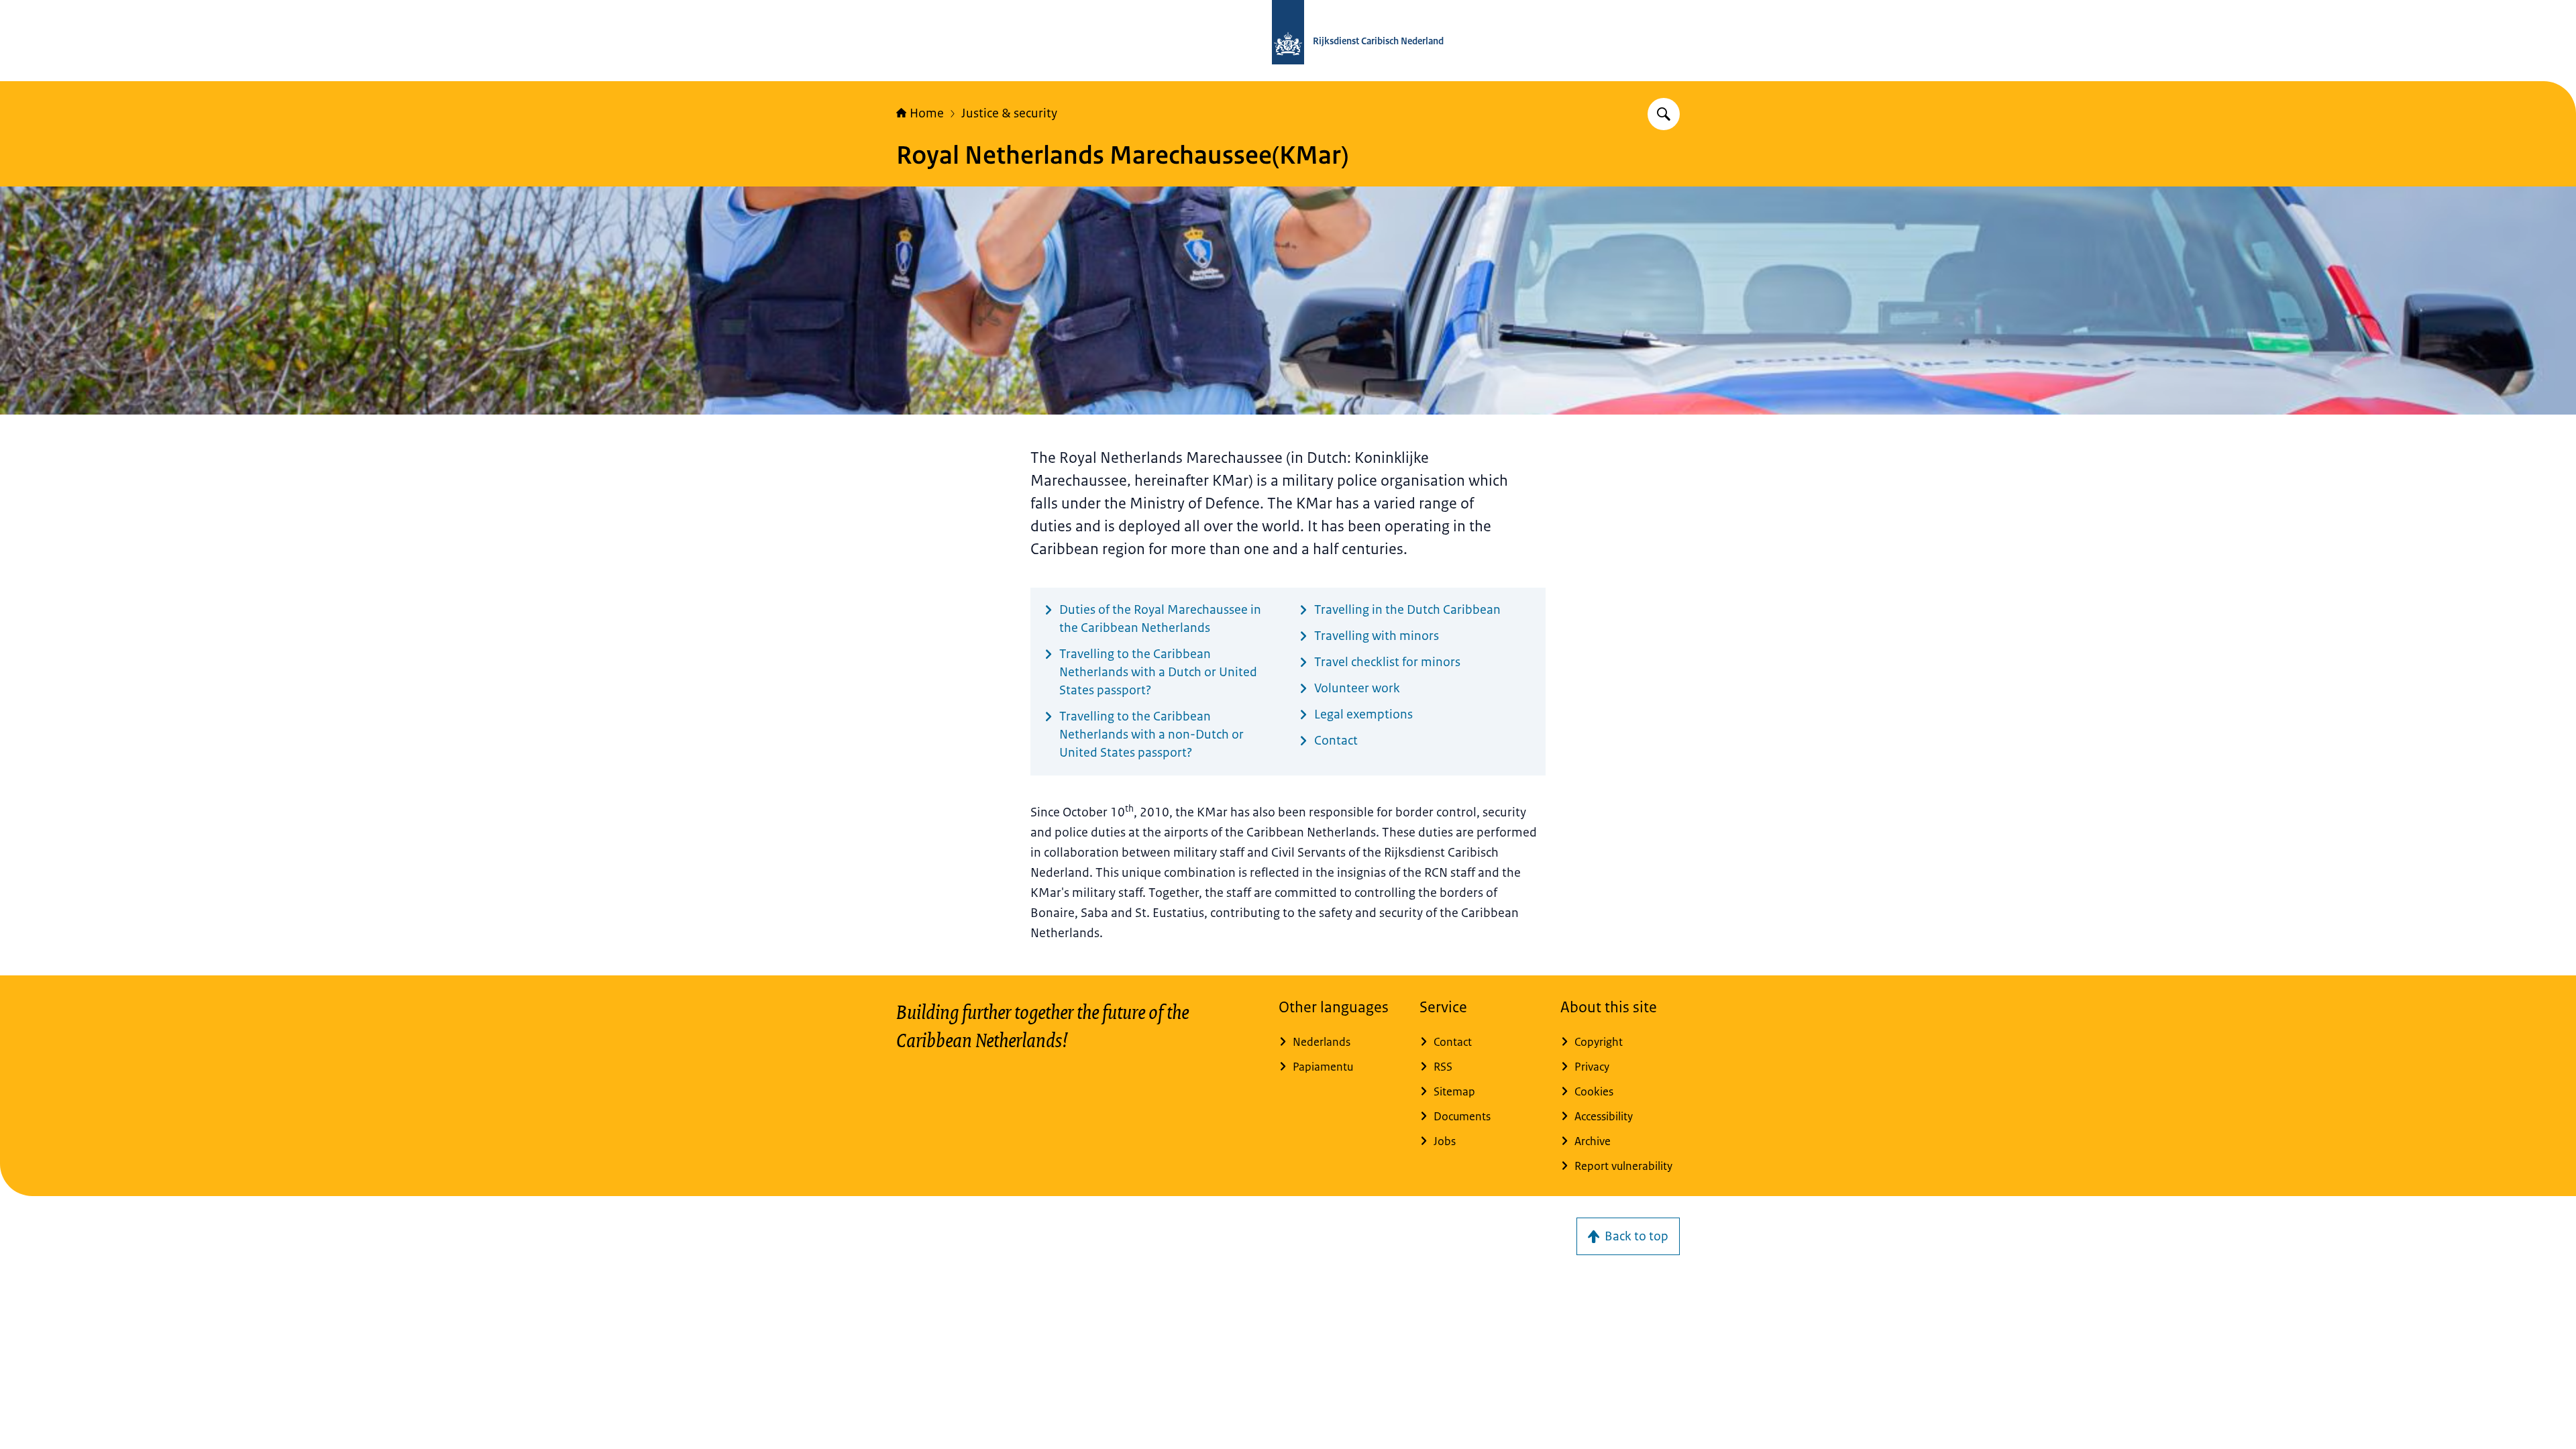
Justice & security (1009, 113)
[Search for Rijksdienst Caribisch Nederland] (1664, 114)
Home (927, 113)
